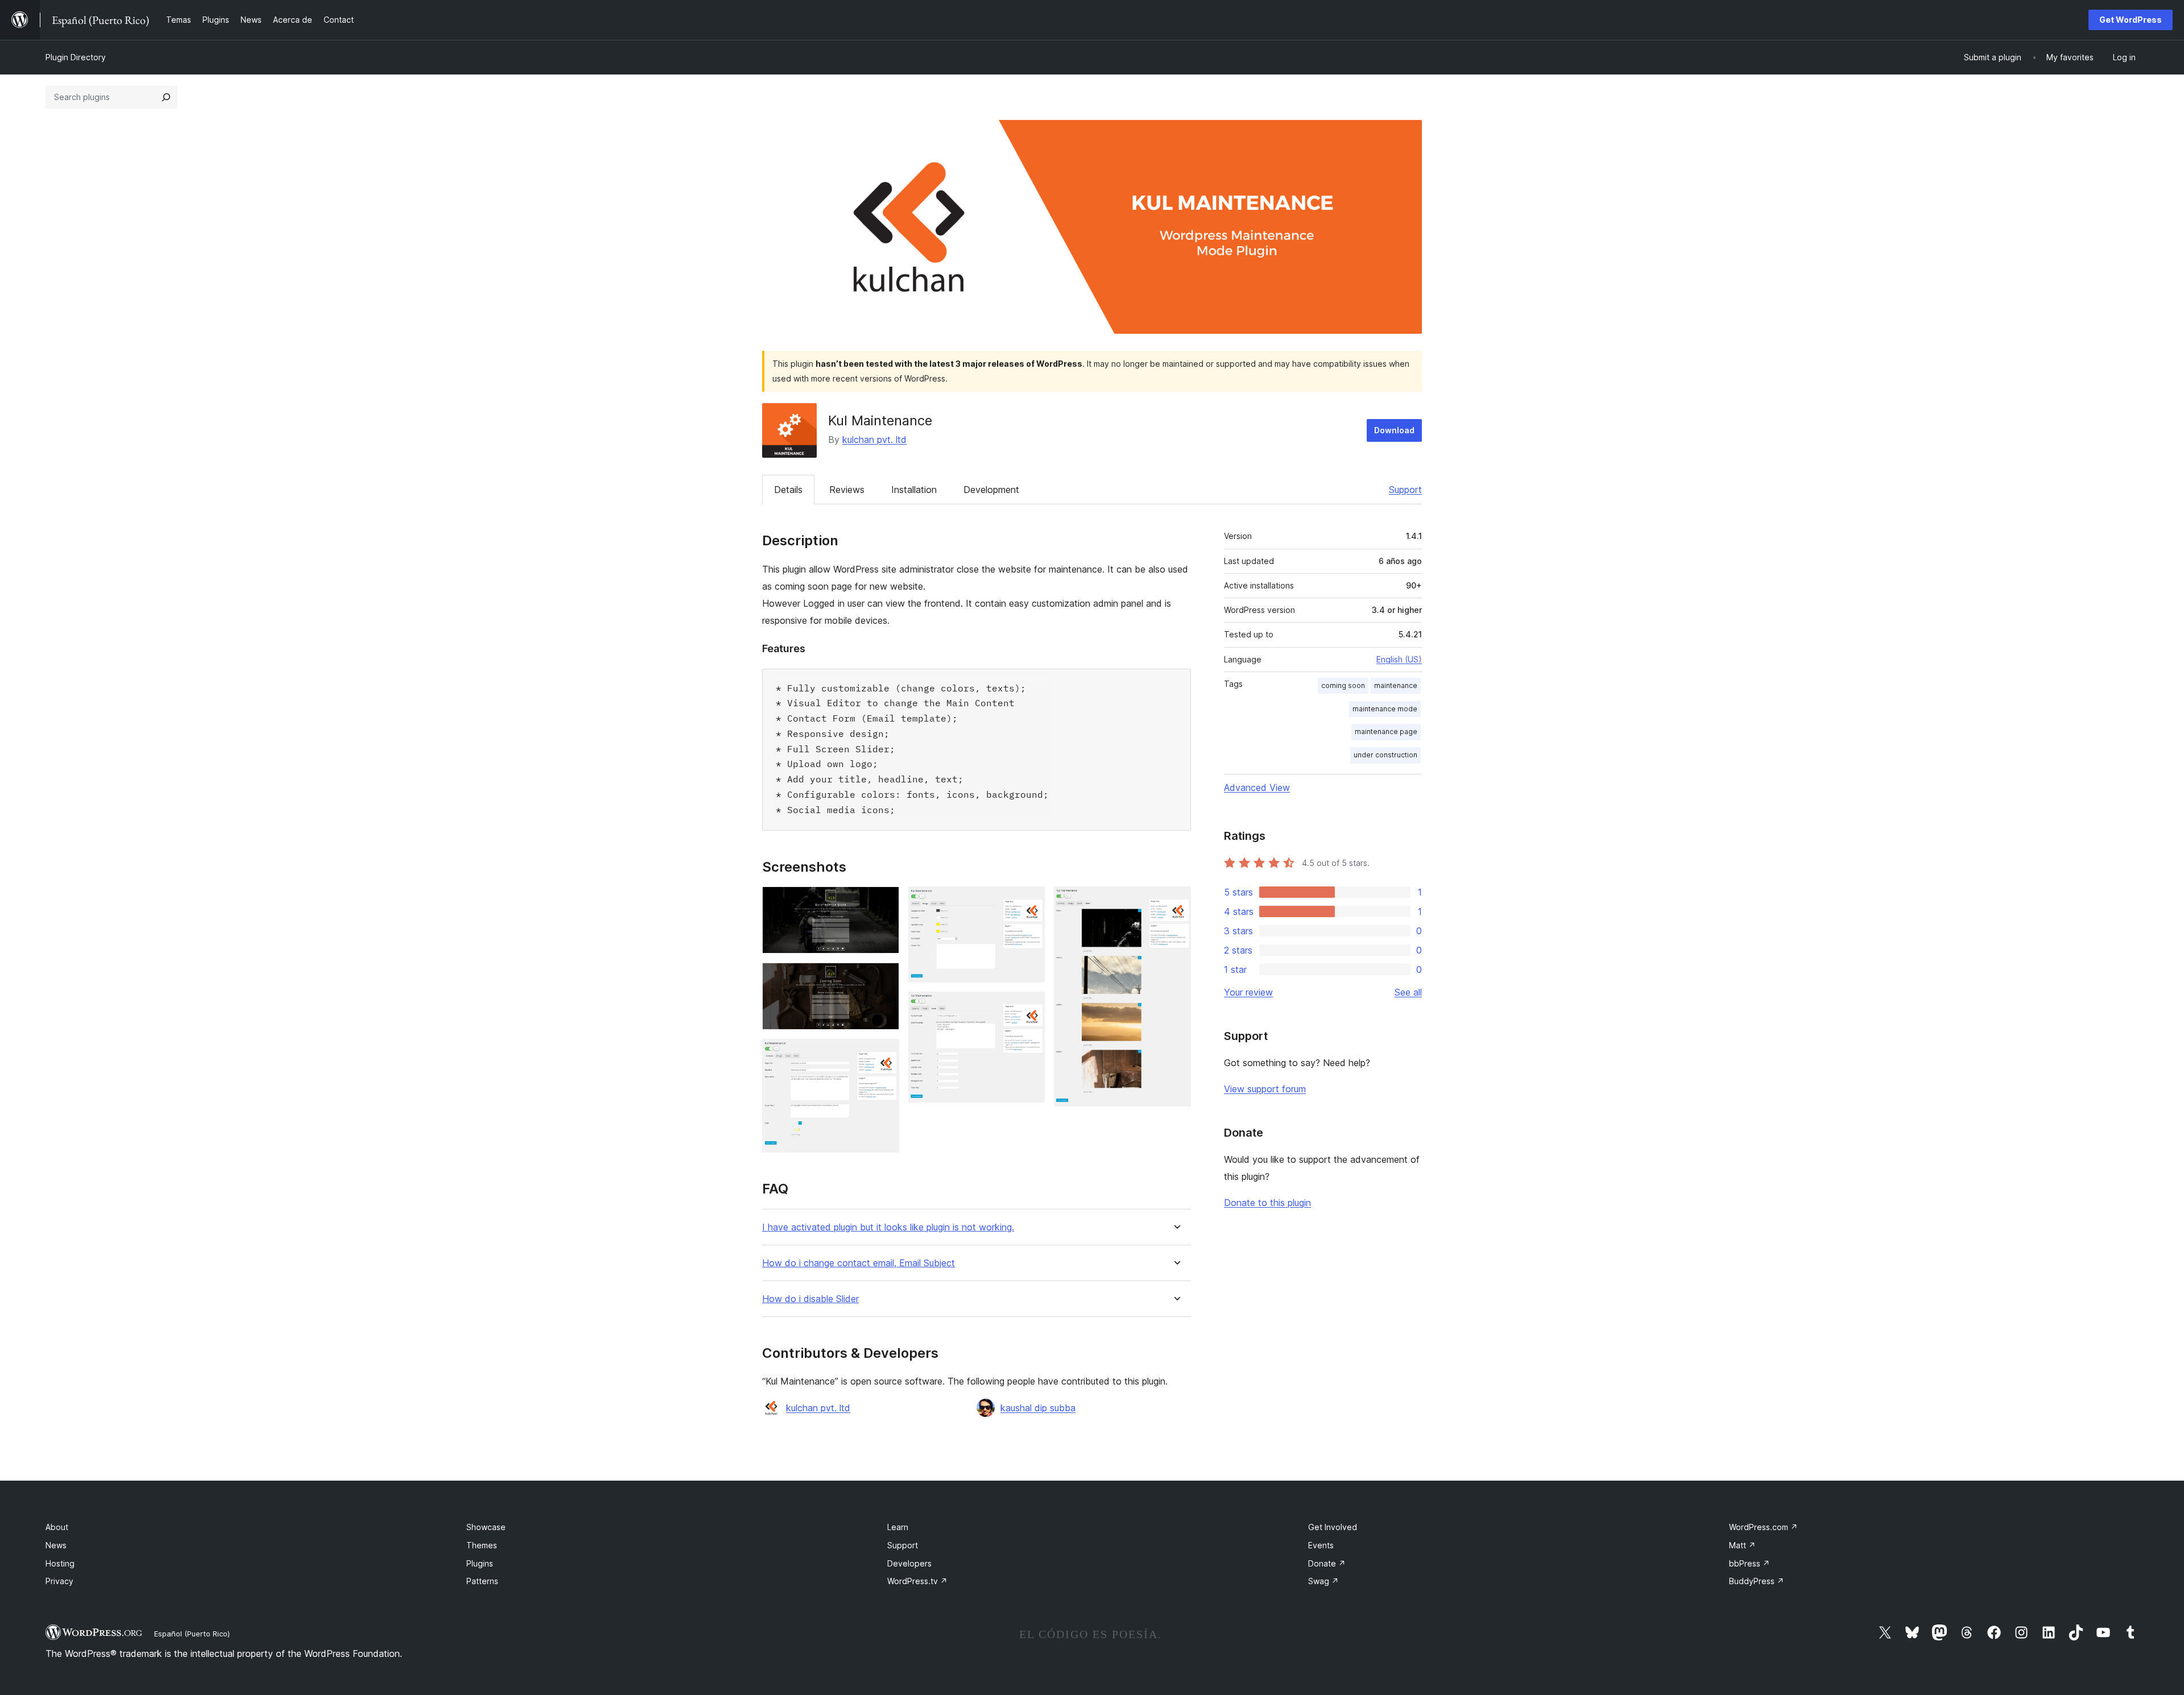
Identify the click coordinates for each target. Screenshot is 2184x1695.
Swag (1323, 1581)
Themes (482, 1545)
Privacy (59, 1581)
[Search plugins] (166, 97)
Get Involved (1333, 1527)
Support (1405, 490)
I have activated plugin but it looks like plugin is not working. (888, 1227)
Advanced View (1257, 788)
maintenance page (1386, 732)
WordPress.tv (917, 1581)
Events (1321, 1545)
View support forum (1265, 1089)
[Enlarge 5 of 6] (1029, 1007)
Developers (909, 1563)
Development (991, 490)
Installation (914, 490)
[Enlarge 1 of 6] (884, 902)
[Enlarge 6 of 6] (1176, 902)
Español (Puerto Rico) (192, 1634)
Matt (1742, 1545)
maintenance (1396, 685)
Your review (1248, 992)
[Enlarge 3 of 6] (884, 1054)
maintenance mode (1385, 709)
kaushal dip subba (1038, 1408)
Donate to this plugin (1267, 1203)
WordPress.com (1763, 1527)
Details (788, 490)
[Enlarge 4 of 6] (1029, 902)
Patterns (482, 1581)
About (57, 1527)
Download (1394, 430)
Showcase (486, 1527)
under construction (1385, 755)
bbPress (1749, 1563)
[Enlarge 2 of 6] (884, 978)
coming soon (1343, 685)
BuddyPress (1757, 1581)
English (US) (1399, 659)
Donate (1327, 1563)
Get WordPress (2131, 20)
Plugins (480, 1563)
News (56, 1545)
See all (1408, 992)
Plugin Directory (76, 57)
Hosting (60, 1563)
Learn (898, 1527)
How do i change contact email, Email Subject (859, 1263)
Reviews (847, 490)
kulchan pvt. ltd (874, 440)
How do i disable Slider (810, 1299)
